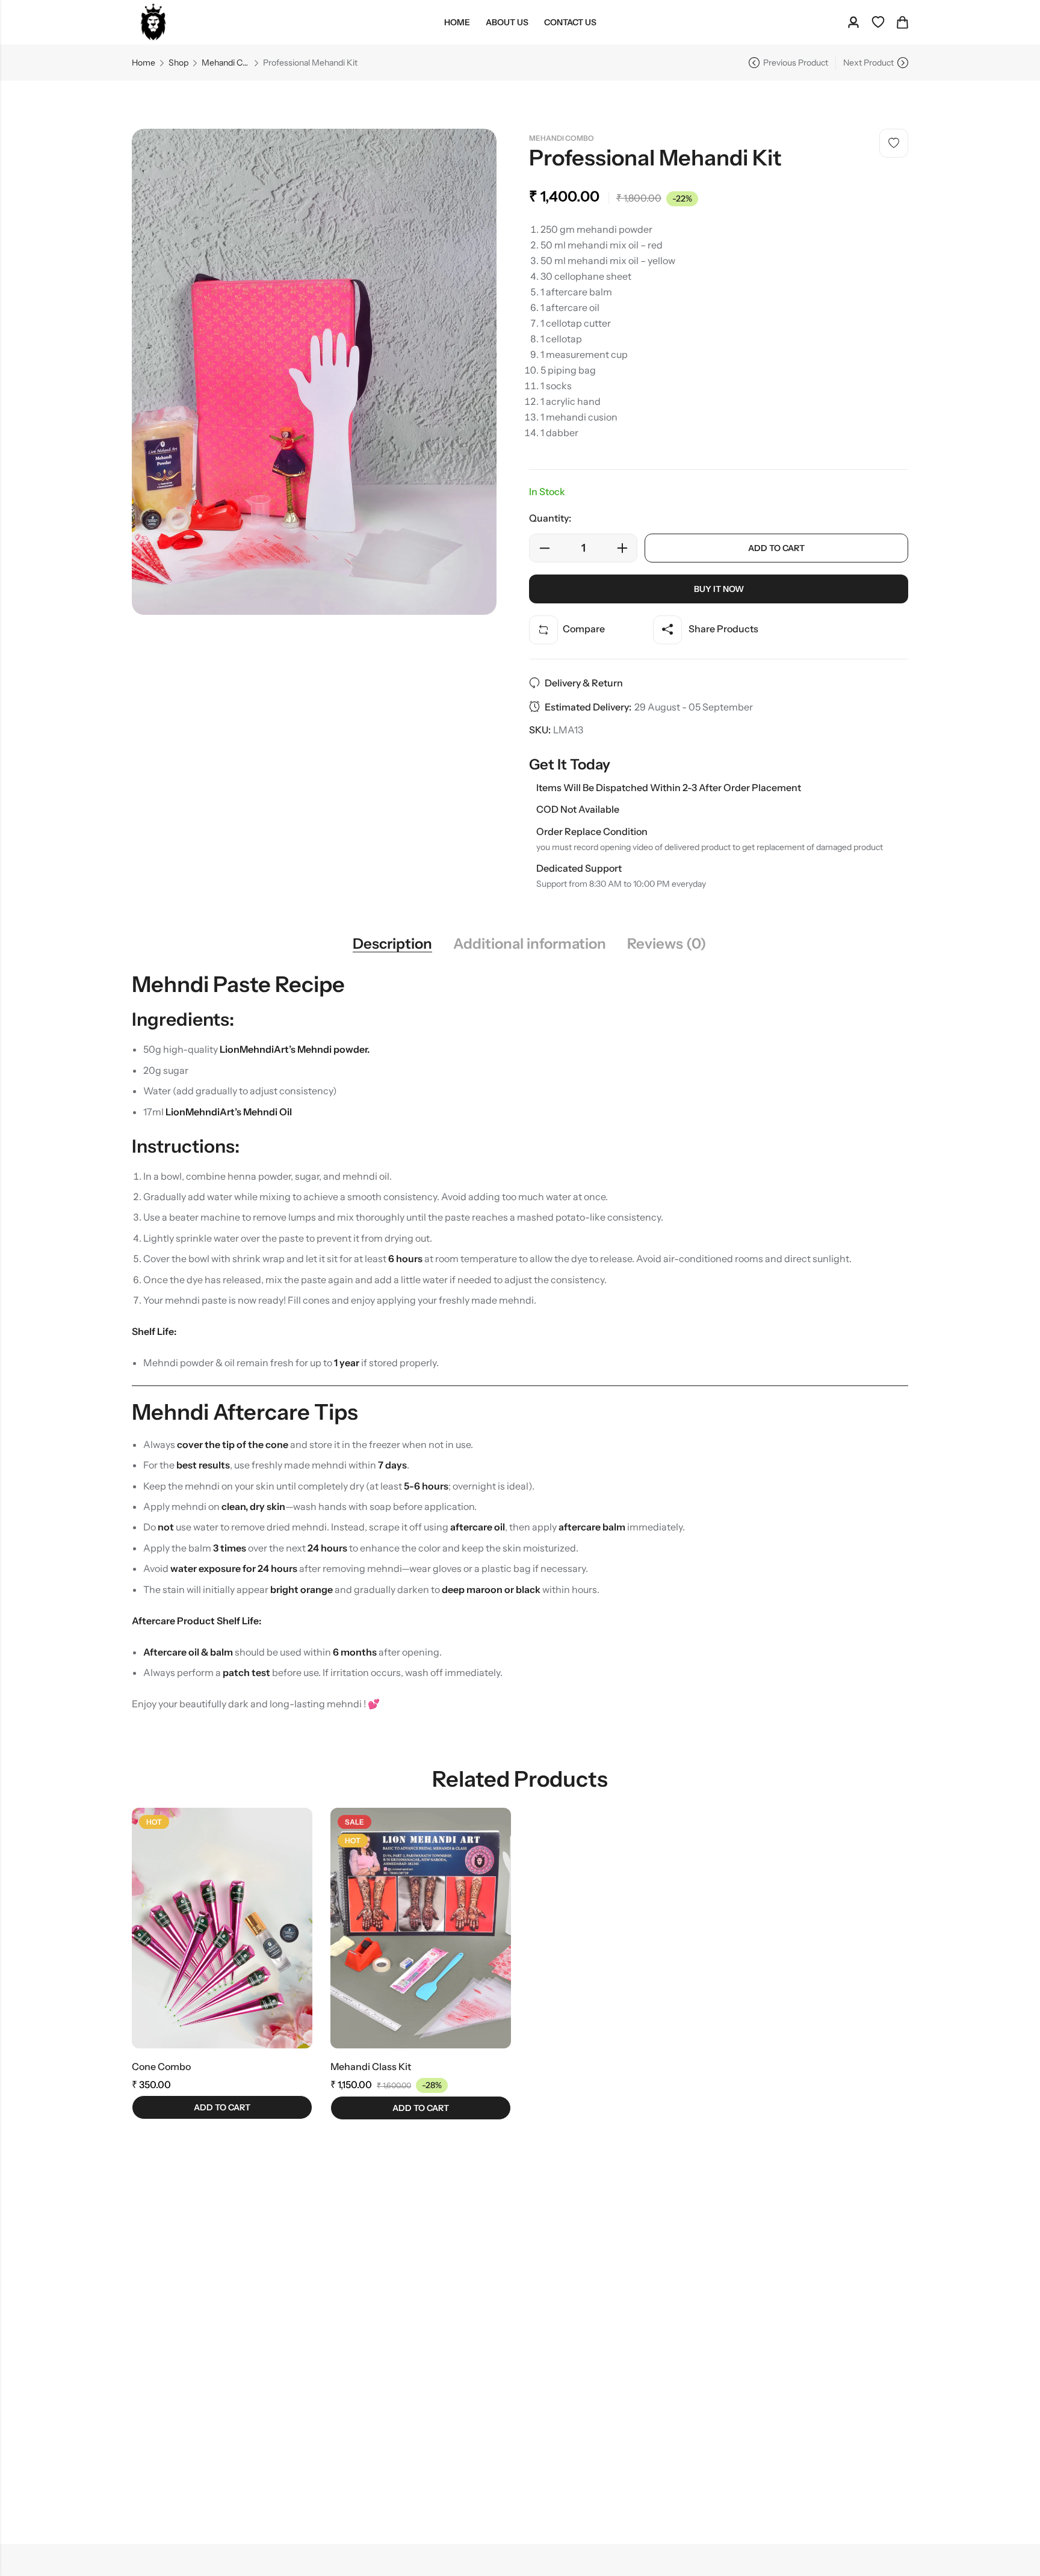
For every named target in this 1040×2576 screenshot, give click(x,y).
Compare (584, 629)
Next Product (868, 63)
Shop (178, 63)
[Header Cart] (902, 22)
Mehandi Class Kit (371, 2066)
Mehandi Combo (226, 63)
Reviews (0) (667, 944)
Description (392, 944)
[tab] (392, 944)
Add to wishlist (894, 143)
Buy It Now (719, 589)
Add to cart (776, 548)
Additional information (530, 944)
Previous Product (796, 63)
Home (144, 63)
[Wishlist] (878, 22)
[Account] (853, 23)
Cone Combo (161, 2066)
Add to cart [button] (222, 2107)
